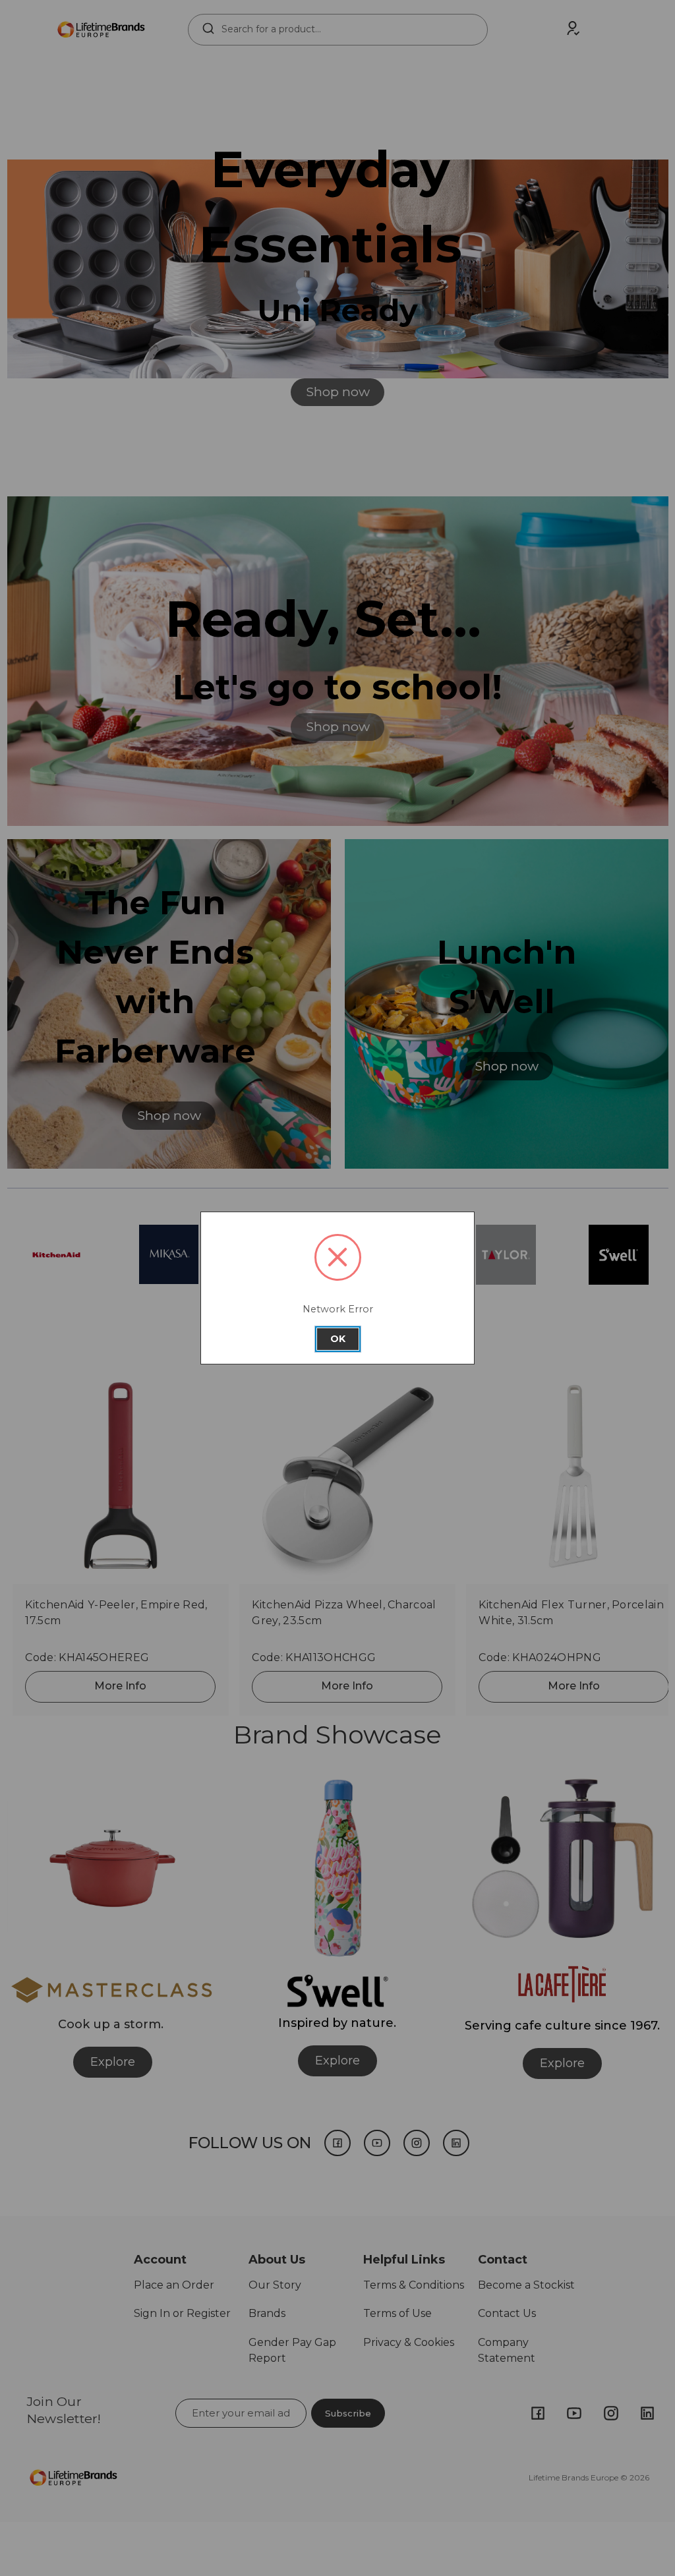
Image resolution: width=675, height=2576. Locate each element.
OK (338, 1339)
